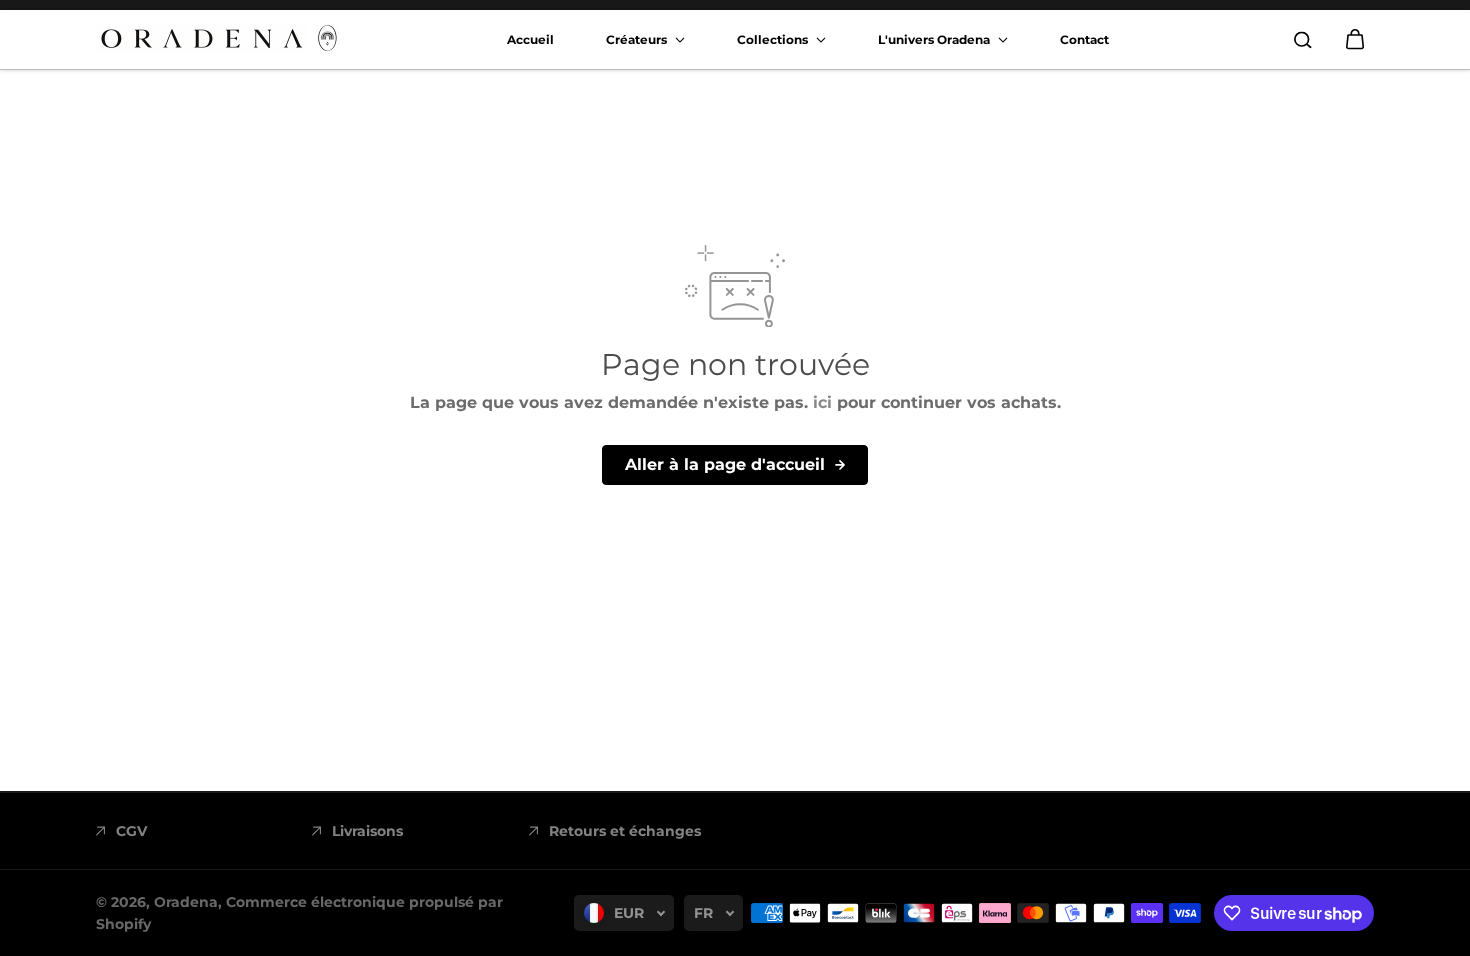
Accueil (530, 39)
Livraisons (367, 831)
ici (822, 402)
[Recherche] (1303, 40)
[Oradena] (221, 39)
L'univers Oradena (935, 39)
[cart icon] (1355, 40)
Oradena (186, 902)
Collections (774, 39)
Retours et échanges (625, 831)
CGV (131, 831)
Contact (1084, 39)
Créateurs (638, 39)
